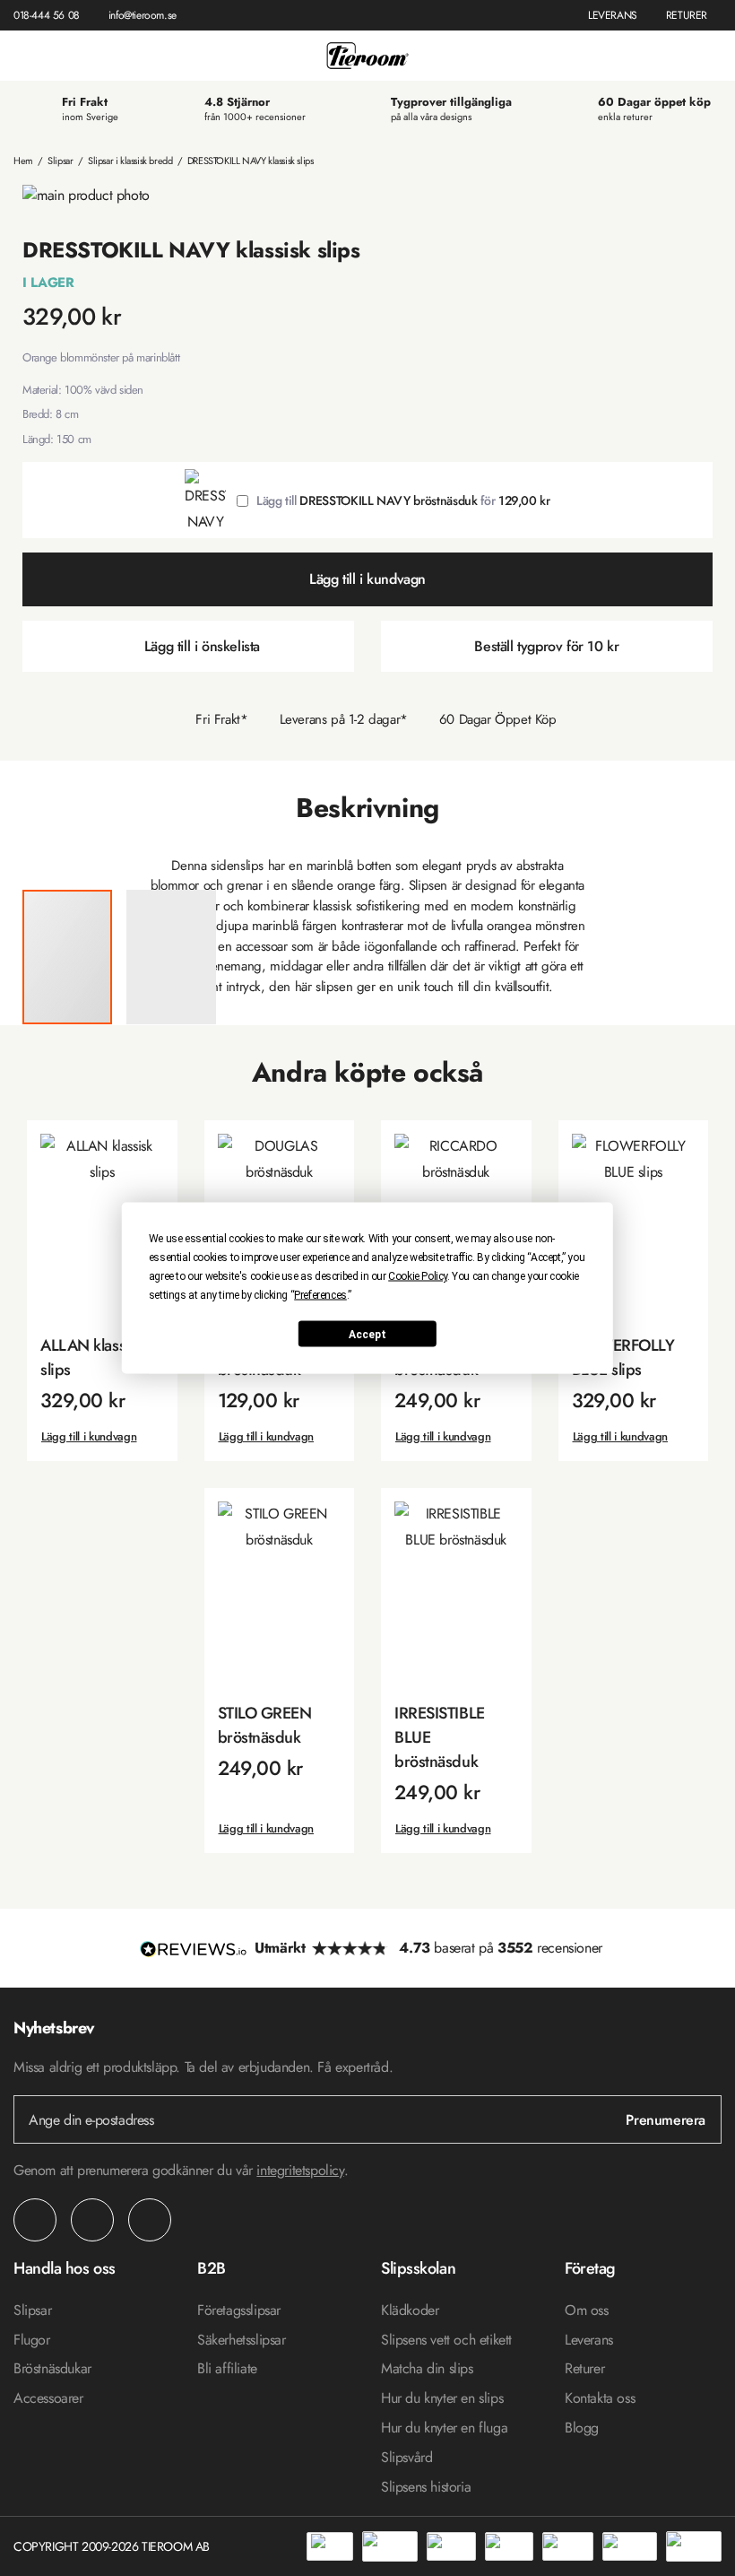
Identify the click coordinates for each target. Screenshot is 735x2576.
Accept (367, 1334)
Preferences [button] (320, 1295)
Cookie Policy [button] (418, 1276)
